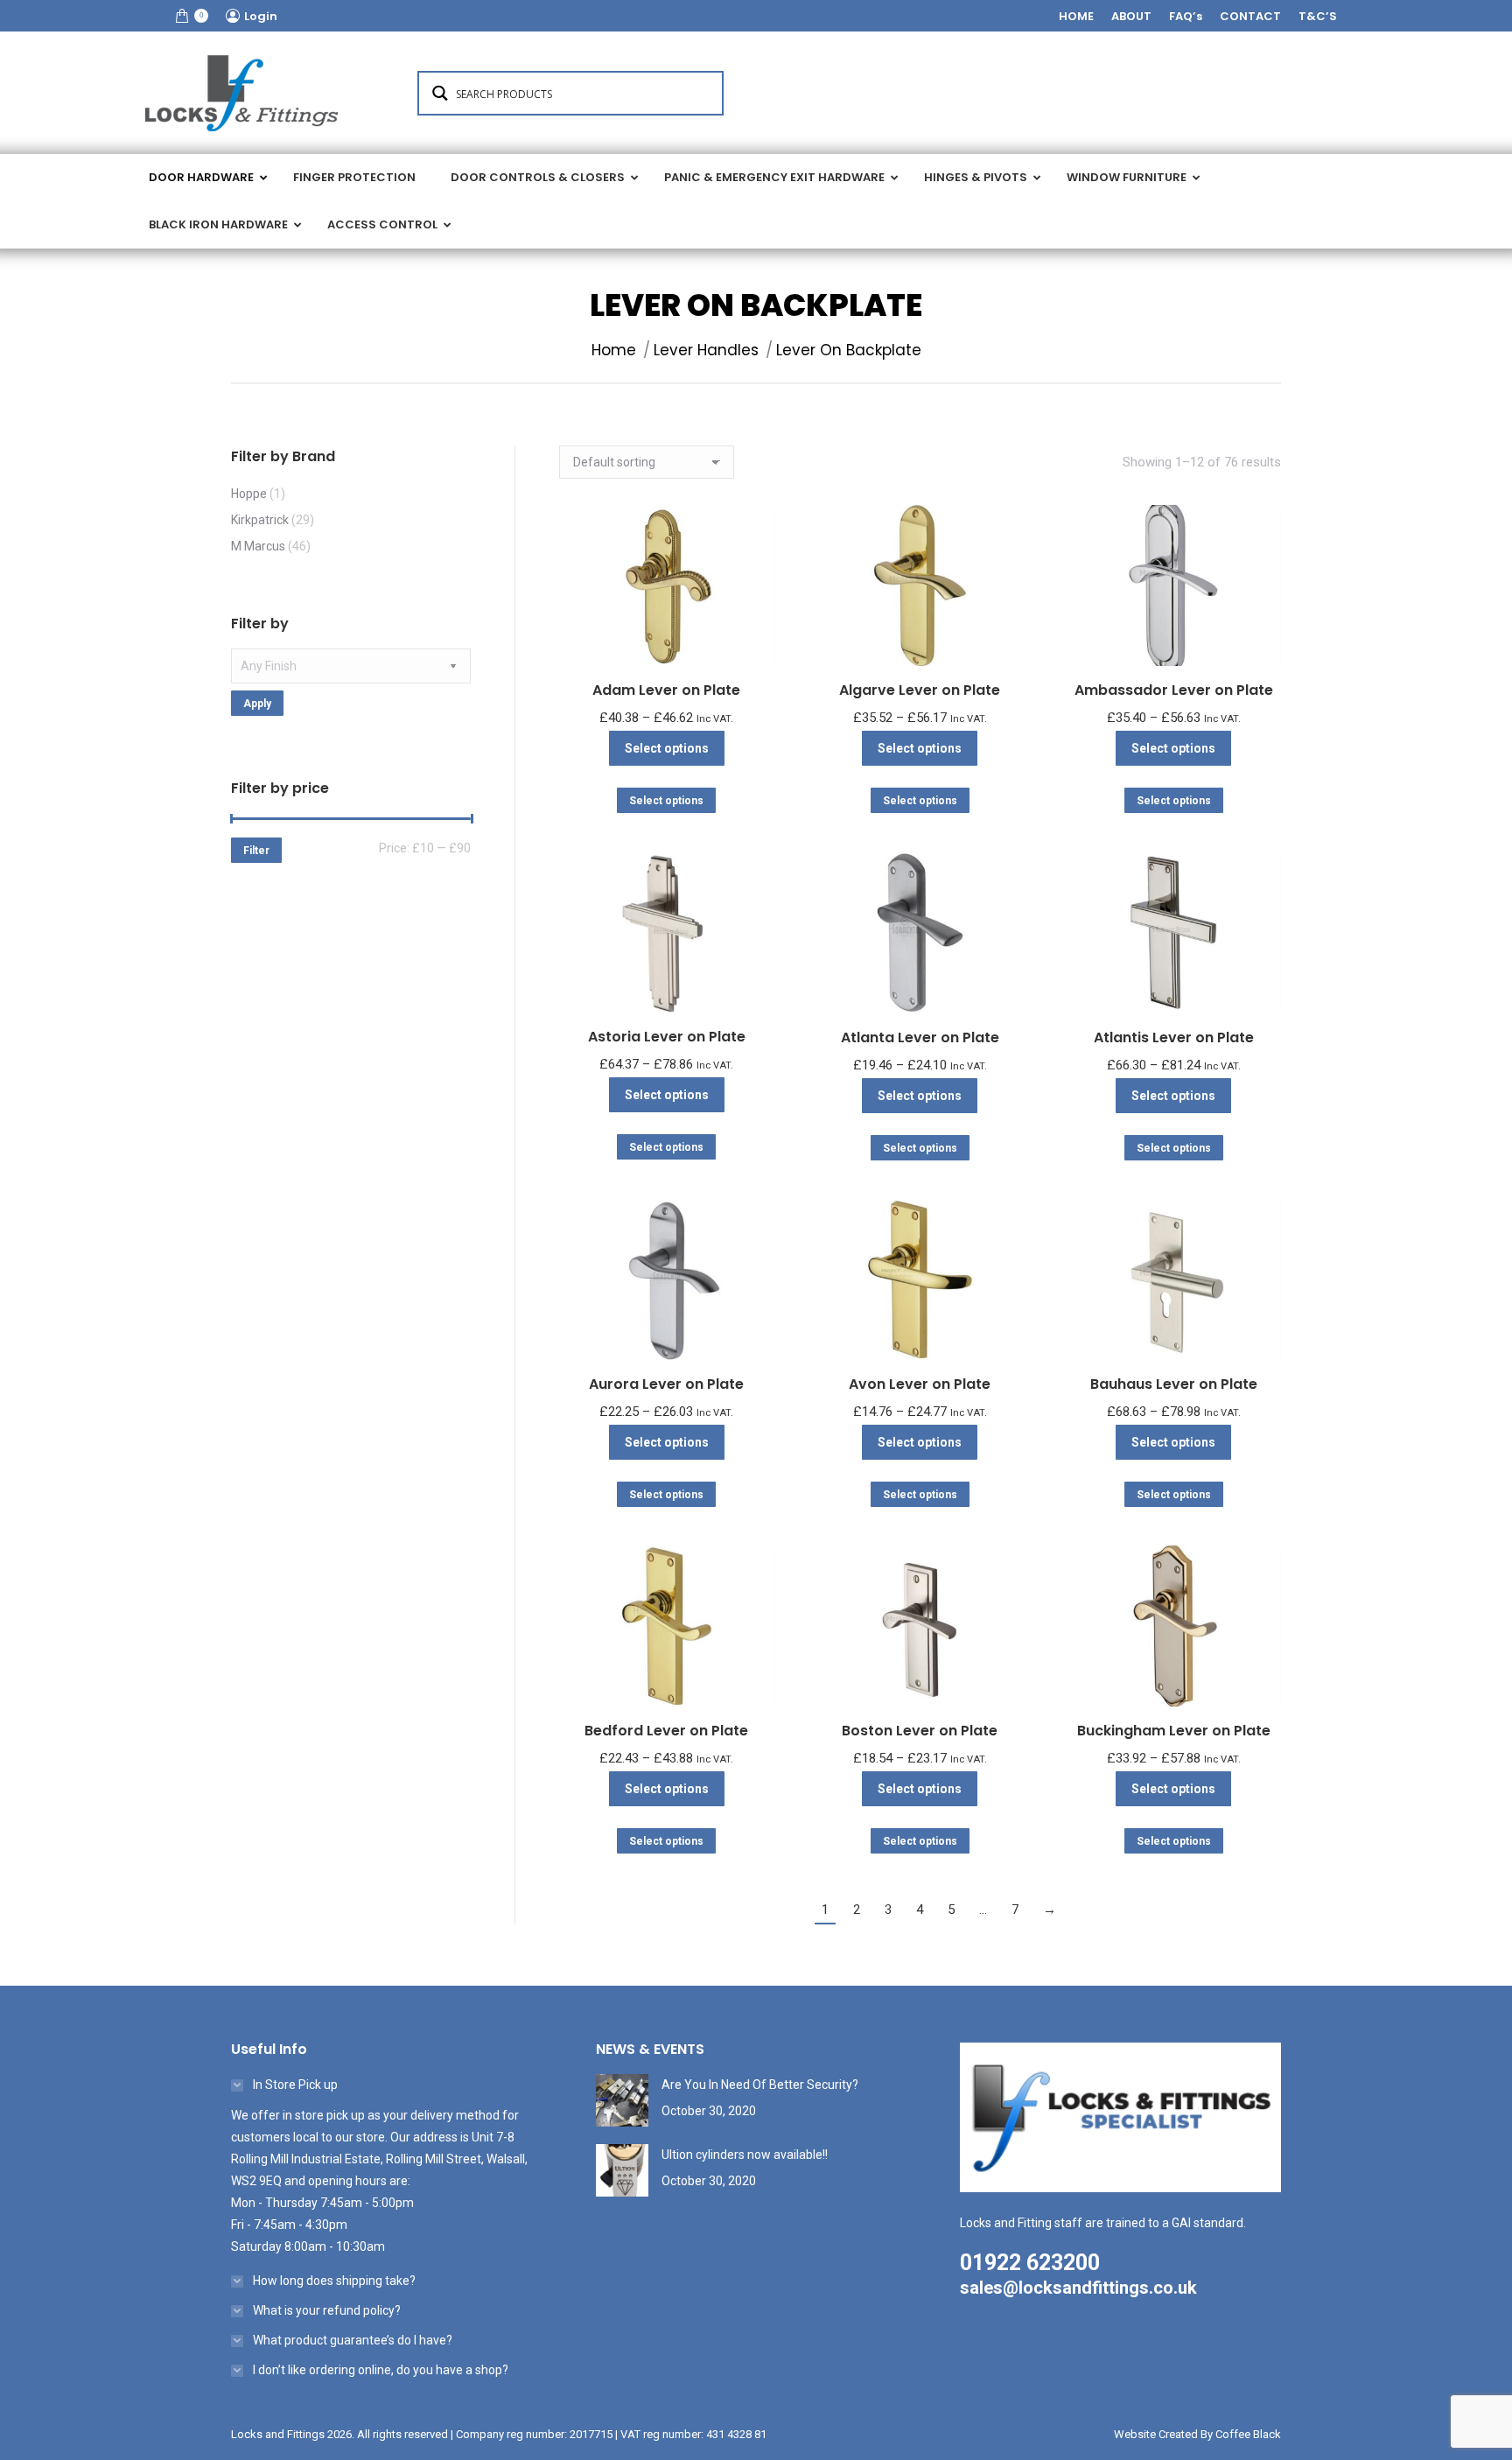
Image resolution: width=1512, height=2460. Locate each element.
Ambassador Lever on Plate (1174, 690)
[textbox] (351, 666)
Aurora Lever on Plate (666, 1384)
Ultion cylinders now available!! (745, 2155)
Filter (256, 851)
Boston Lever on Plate (920, 1731)
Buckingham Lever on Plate (1174, 1731)
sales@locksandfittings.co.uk (1078, 2288)
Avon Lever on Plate (920, 1384)
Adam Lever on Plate (666, 690)
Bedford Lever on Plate (666, 1731)
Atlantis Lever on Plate (1174, 1037)
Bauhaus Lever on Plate (1174, 1384)
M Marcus (258, 546)
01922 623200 (1030, 2263)
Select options (667, 748)
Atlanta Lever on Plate (920, 1037)
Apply (257, 704)
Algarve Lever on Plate (920, 690)
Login (261, 16)
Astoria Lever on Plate (667, 1037)
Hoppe (249, 494)
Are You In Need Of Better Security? (760, 2085)
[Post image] (622, 2100)
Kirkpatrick (260, 520)
